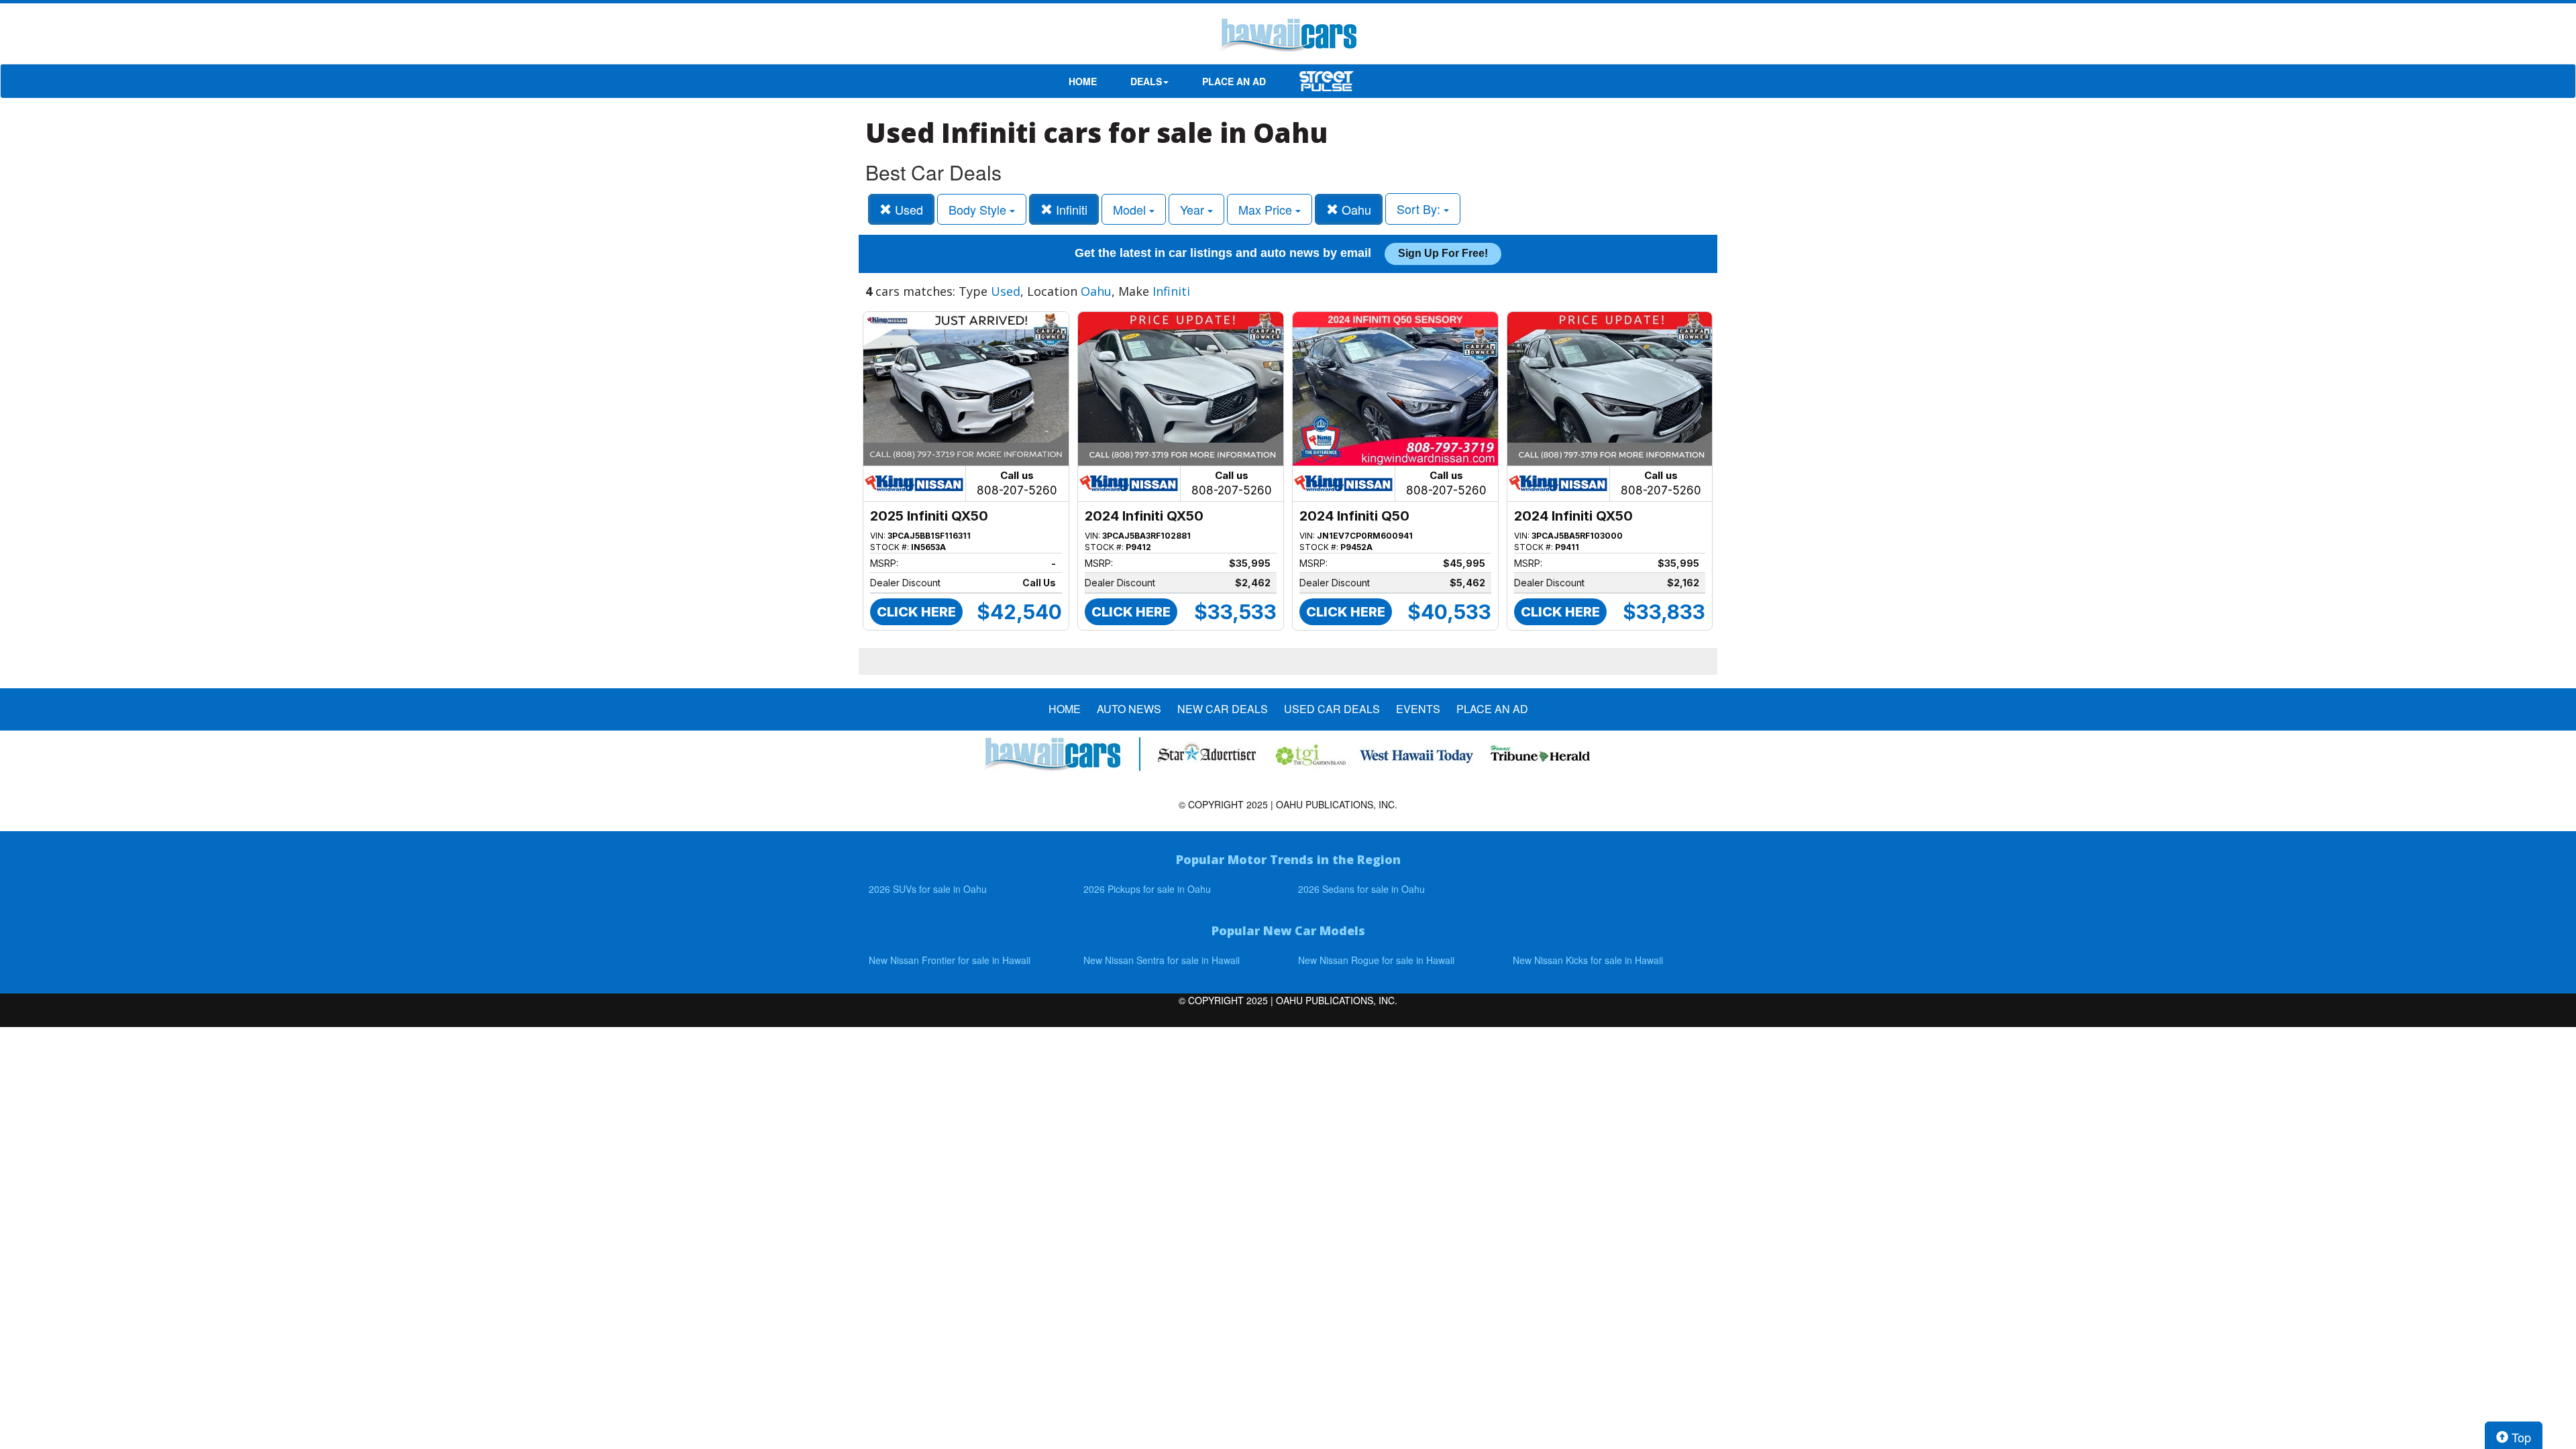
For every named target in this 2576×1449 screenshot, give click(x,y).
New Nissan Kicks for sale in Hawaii (1588, 960)
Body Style (979, 209)
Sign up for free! (1443, 253)
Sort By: (1420, 209)
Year (1194, 209)
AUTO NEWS (1129, 709)
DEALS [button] (1146, 81)
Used (907, 209)
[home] (1288, 37)
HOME (1083, 81)
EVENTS (1418, 709)
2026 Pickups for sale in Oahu (1147, 889)
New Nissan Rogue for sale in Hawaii (1376, 960)
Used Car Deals (1332, 709)
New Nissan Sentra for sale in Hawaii (1162, 960)
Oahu (1355, 209)
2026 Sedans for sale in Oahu (1361, 889)
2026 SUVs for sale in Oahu (928, 889)
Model (1131, 209)
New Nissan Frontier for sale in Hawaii (950, 960)
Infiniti (1070, 209)
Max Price (1267, 209)
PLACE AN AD (1234, 81)
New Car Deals (1223, 709)
